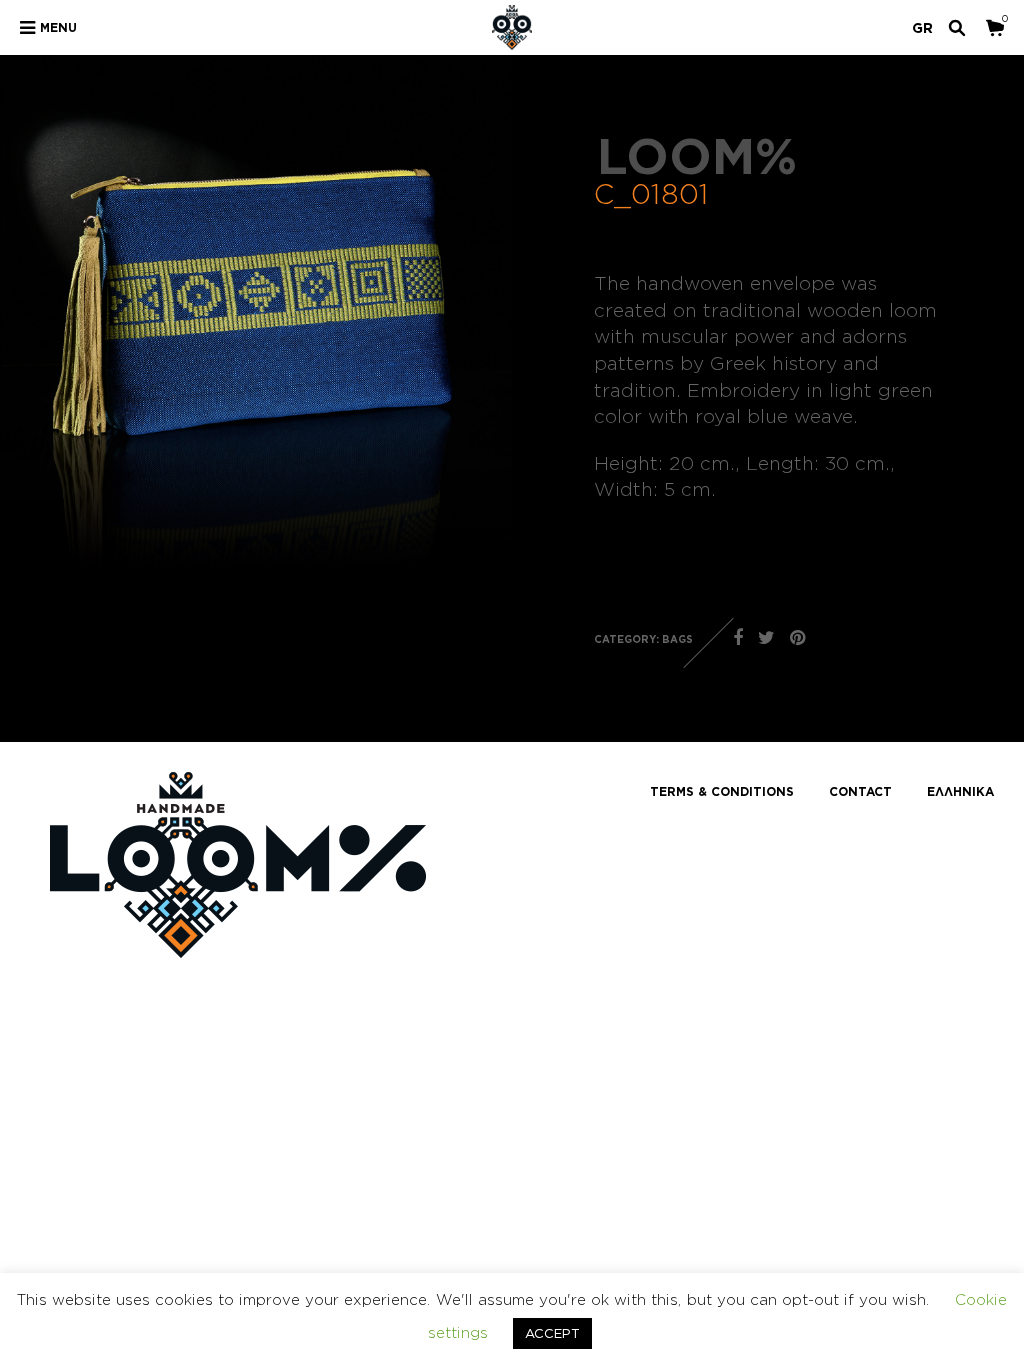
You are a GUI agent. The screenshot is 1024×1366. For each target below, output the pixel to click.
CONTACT (860, 791)
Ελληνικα (960, 791)
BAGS (677, 639)
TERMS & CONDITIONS (722, 791)
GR (922, 27)
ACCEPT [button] (552, 1333)
